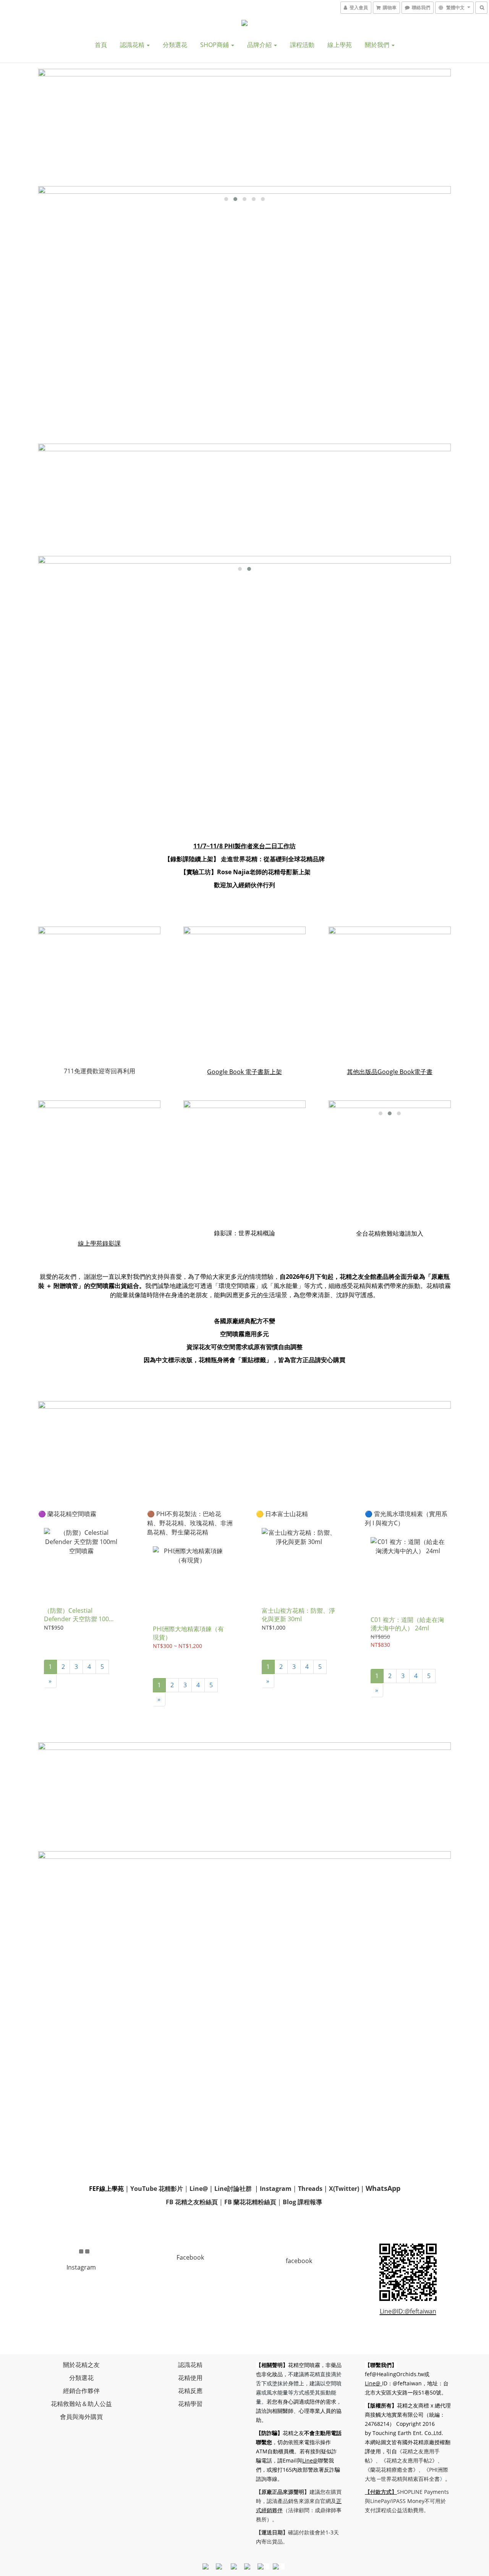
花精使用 (190, 2378)
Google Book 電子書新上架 (244, 1072)
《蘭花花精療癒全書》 (392, 2470)
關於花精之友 (81, 2365)
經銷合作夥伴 (81, 2391)
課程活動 (302, 45)
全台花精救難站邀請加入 (390, 1233)
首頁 (101, 45)
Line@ (310, 2460)
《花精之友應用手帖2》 (409, 2460)
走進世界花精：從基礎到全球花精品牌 (272, 859)
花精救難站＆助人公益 (81, 2404)
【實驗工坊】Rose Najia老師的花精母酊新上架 (245, 872)
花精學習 (190, 2404)
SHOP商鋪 (215, 45)
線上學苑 (340, 45)
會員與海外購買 (81, 2417)
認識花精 (133, 45)
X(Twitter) (344, 2189)
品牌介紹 (260, 45)
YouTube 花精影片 (157, 2189)
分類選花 (175, 45)
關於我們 (378, 45)
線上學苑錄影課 (99, 1243)
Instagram (275, 2189)
